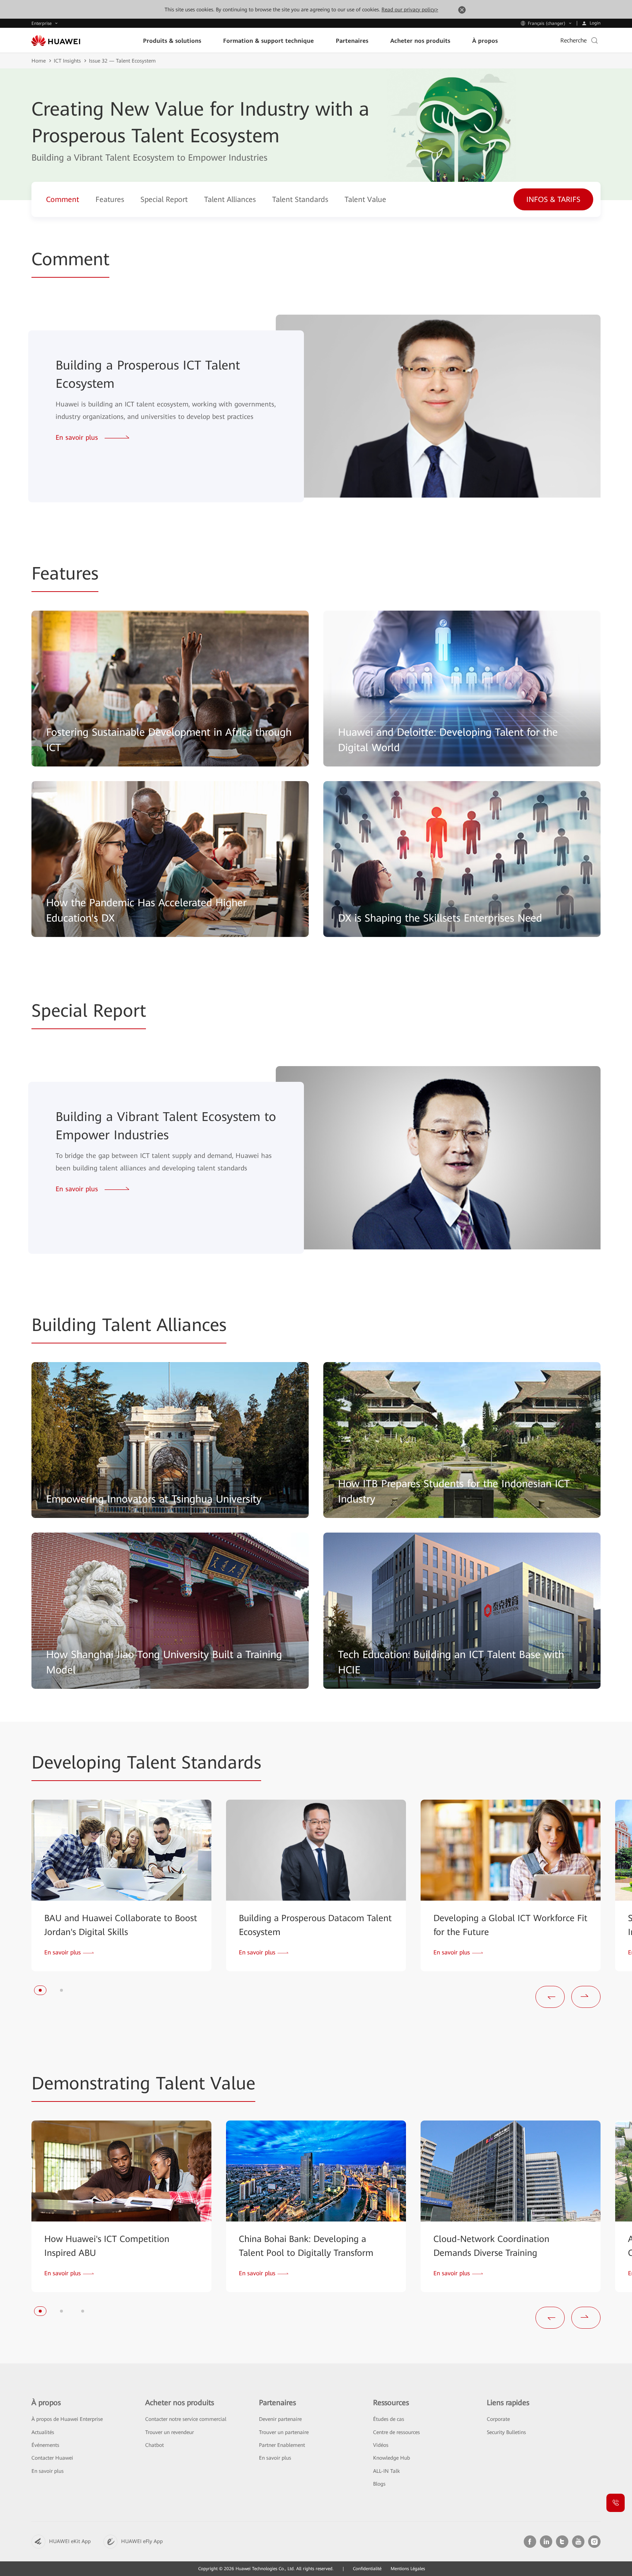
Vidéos (381, 2445)
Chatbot (155, 2445)
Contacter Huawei (52, 2458)
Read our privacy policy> (410, 10)
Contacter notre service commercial (186, 2419)
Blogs (379, 2484)
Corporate (498, 2419)
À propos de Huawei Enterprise (67, 2419)
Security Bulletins (506, 2432)
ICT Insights (67, 61)
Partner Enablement (282, 2445)
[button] (40, 1990)
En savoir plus (48, 2471)
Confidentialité (367, 2569)
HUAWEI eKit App (70, 2541)
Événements (45, 2445)
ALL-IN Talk (386, 2471)
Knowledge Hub (392, 2458)
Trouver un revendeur (170, 2432)
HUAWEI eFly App (142, 2541)
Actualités (43, 2432)
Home (39, 61)
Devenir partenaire (280, 2419)
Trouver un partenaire (284, 2432)
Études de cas (389, 2419)
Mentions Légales (408, 2569)
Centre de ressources (396, 2432)
